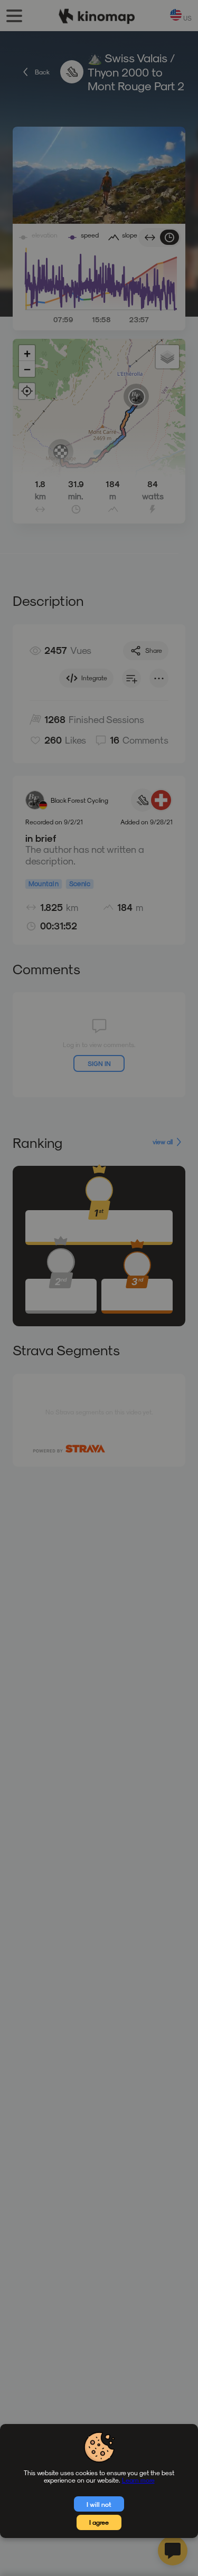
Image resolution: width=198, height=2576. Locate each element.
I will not (99, 2504)
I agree (99, 2522)
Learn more (138, 2480)
